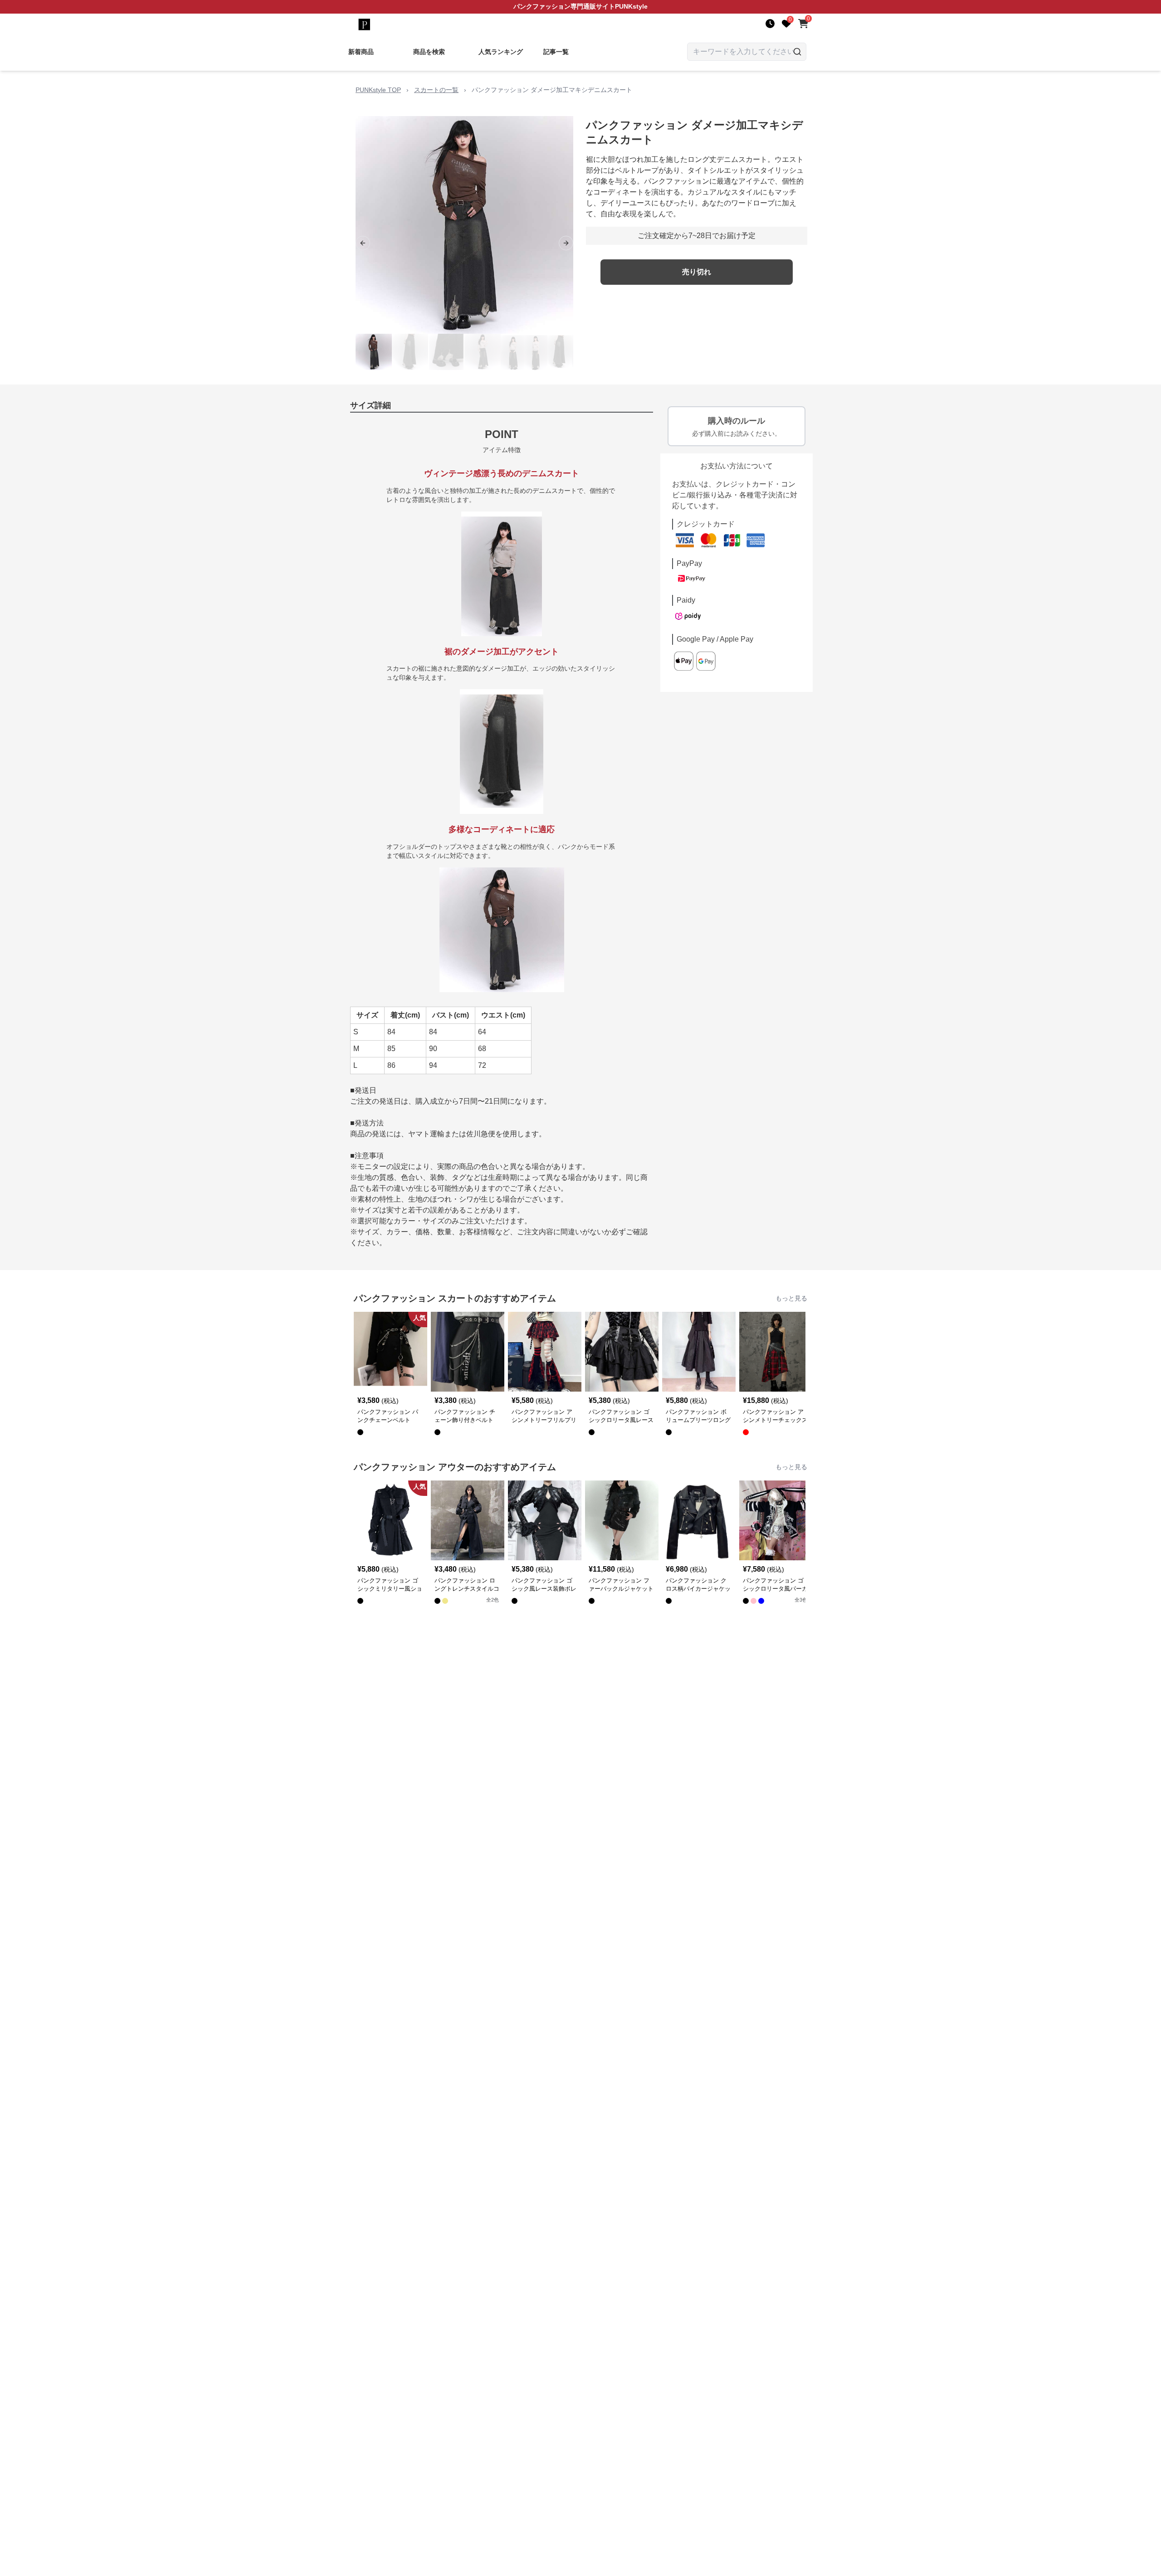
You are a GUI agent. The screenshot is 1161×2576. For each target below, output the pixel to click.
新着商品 (361, 52)
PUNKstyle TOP (378, 90)
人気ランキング (501, 52)
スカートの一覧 (436, 90)
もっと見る (791, 1298)
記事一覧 (556, 52)
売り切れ (697, 272)
